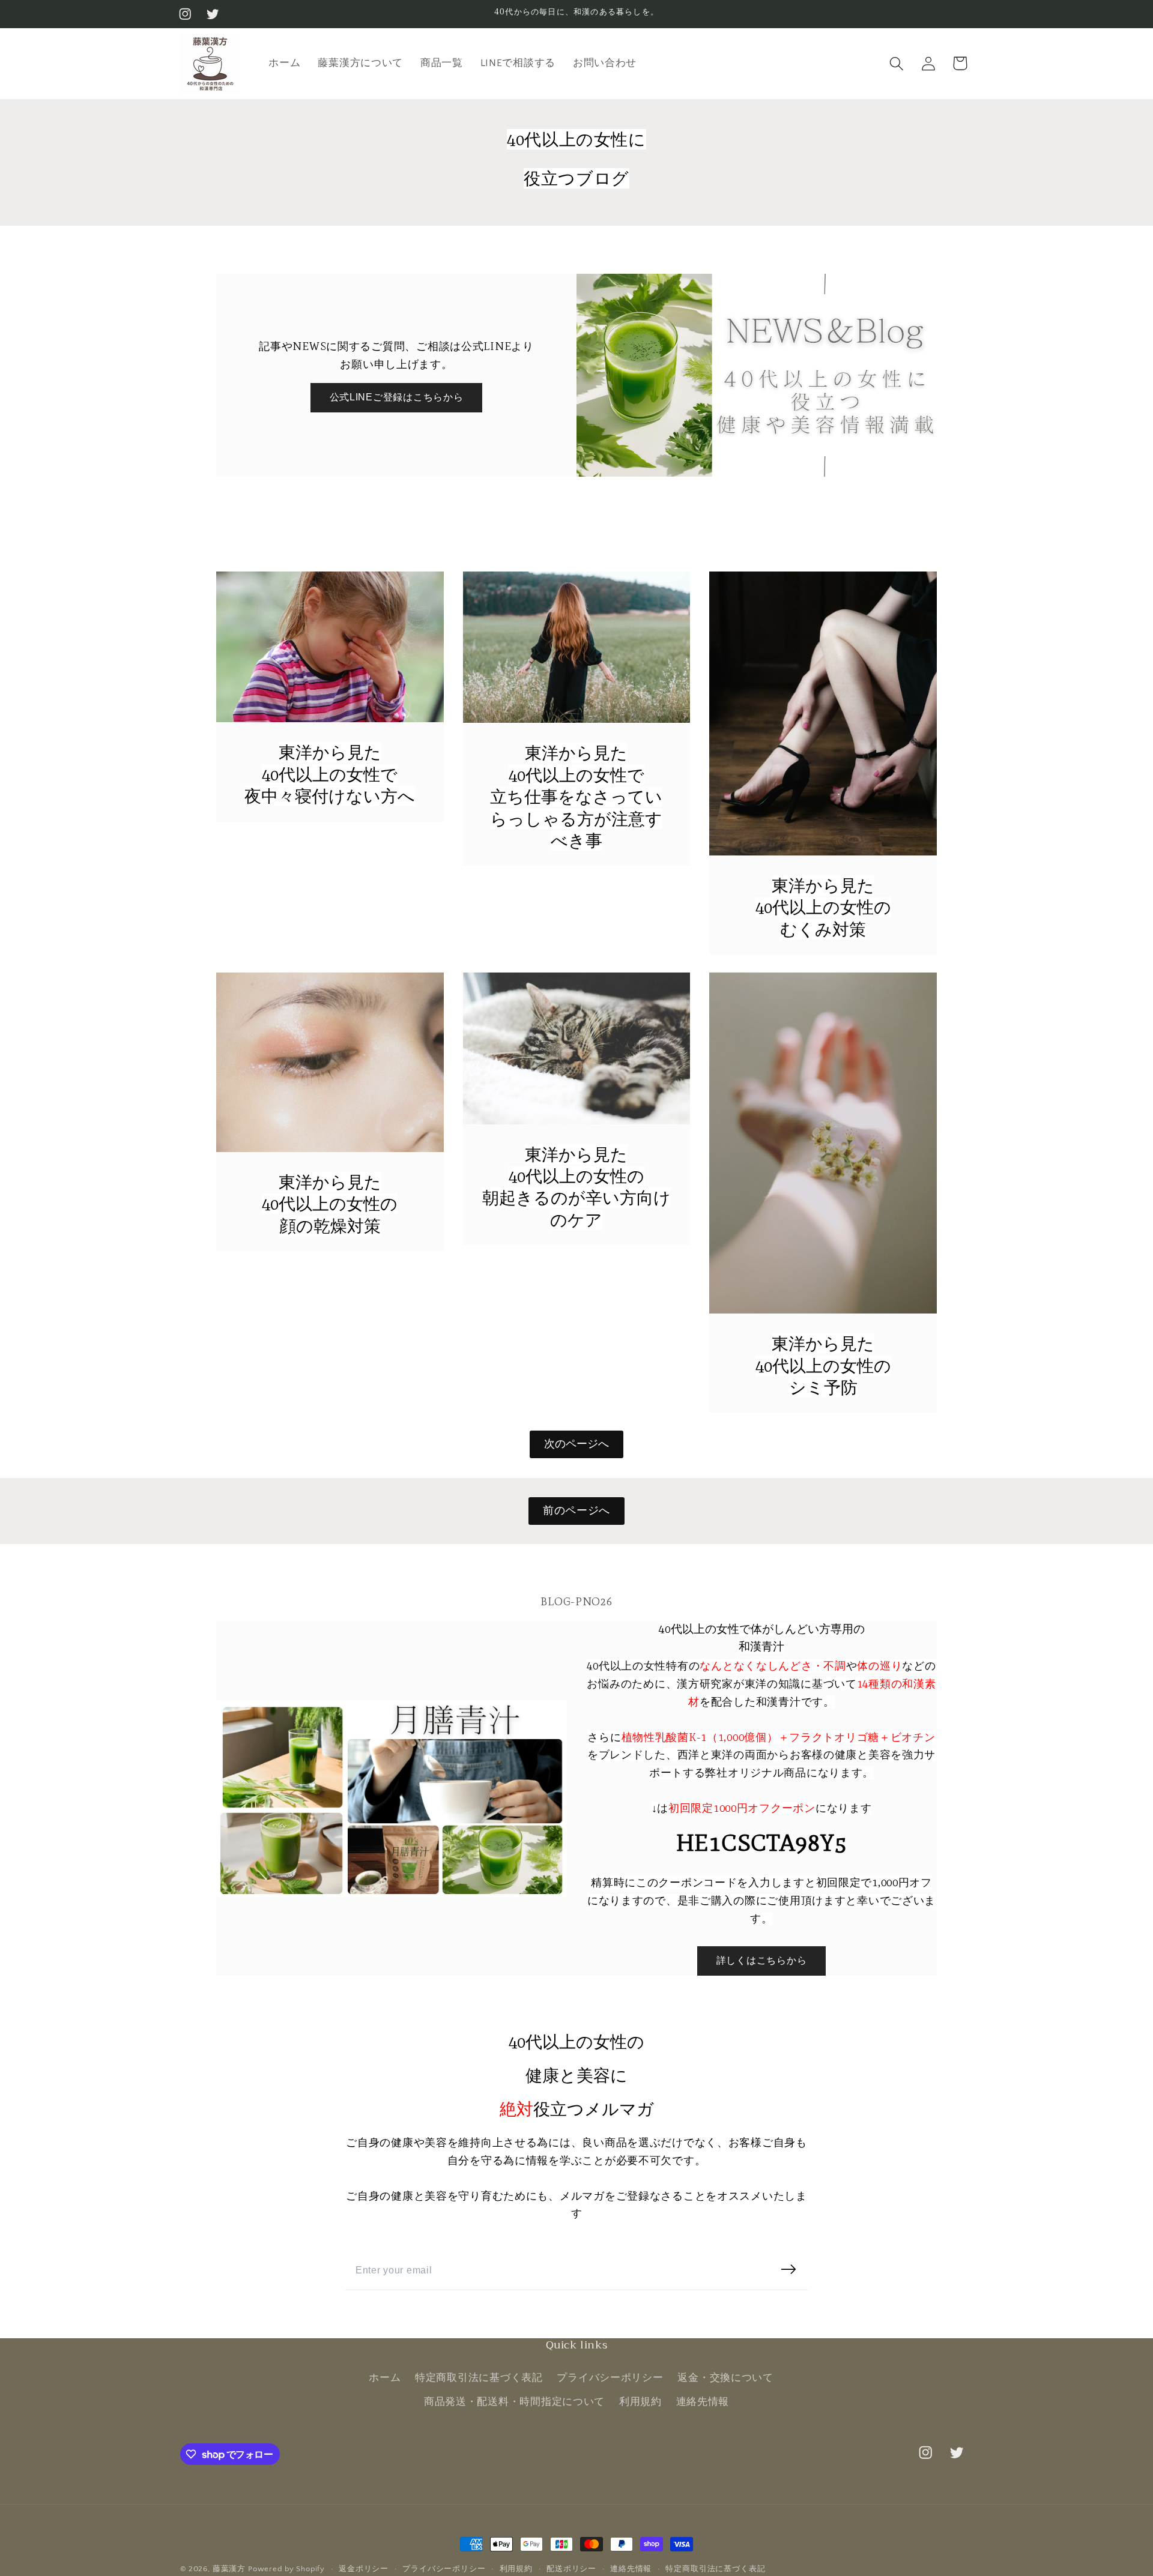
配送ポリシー (571, 2569)
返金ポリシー (364, 2569)
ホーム (385, 2378)
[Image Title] (330, 647)
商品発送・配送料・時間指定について (514, 2402)
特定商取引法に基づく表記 (479, 2378)
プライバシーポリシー (610, 2378)
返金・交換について (725, 2378)
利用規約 (640, 2402)
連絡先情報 (703, 2402)
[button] (896, 63)
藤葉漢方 (229, 2569)
